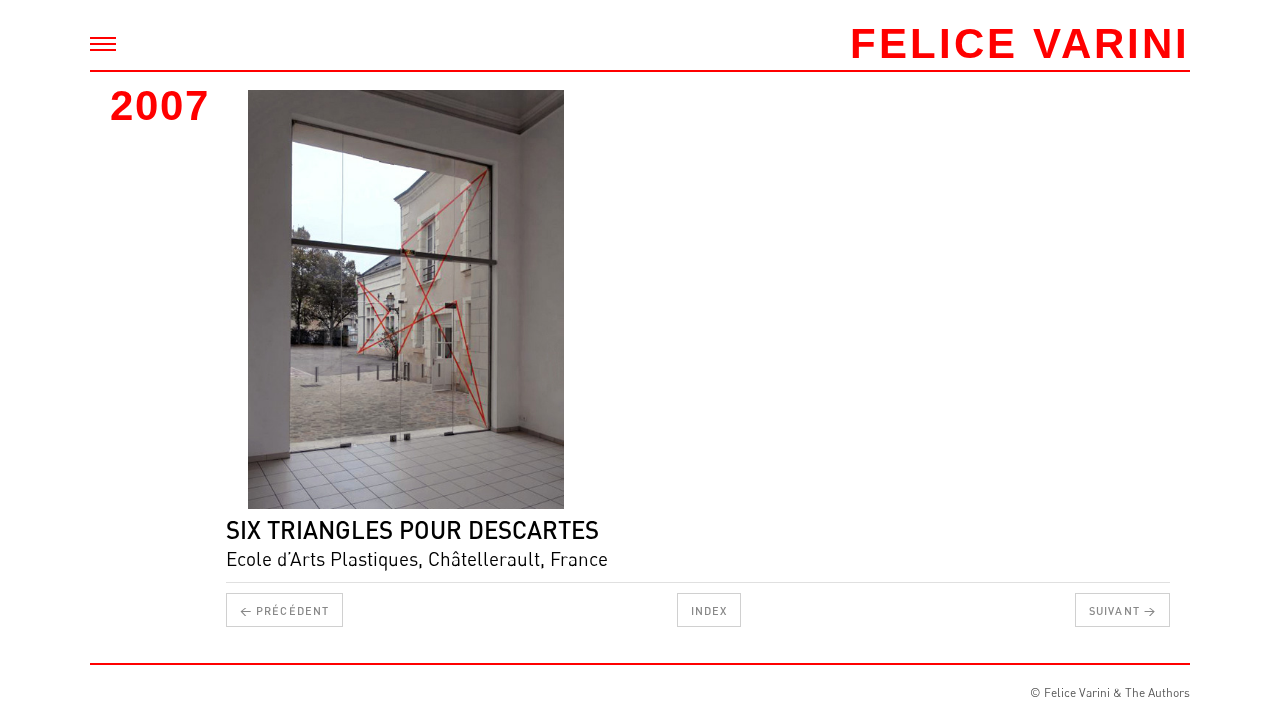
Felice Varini (1077, 692)
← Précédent (284, 610)
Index (709, 610)
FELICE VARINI (1020, 43)
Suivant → (1122, 610)
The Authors (1157, 692)
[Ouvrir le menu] (103, 44)
